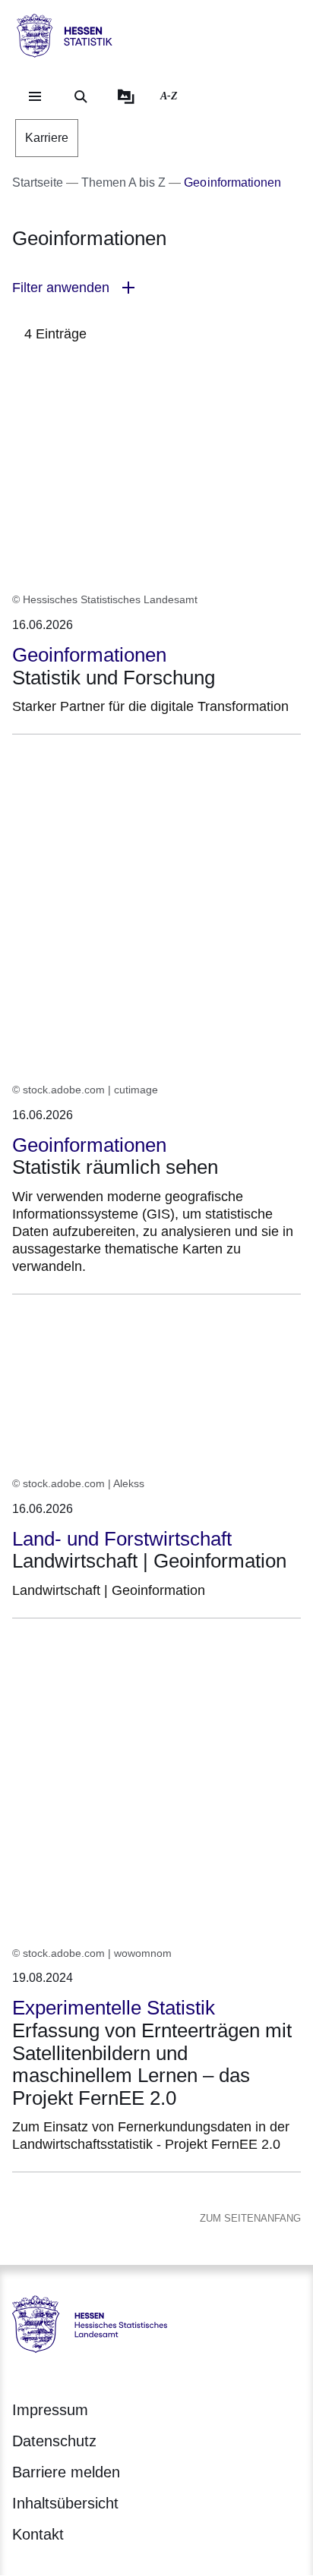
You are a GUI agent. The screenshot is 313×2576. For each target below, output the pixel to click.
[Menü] (35, 96)
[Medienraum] (126, 96)
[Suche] (81, 96)
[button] (156, 288)
